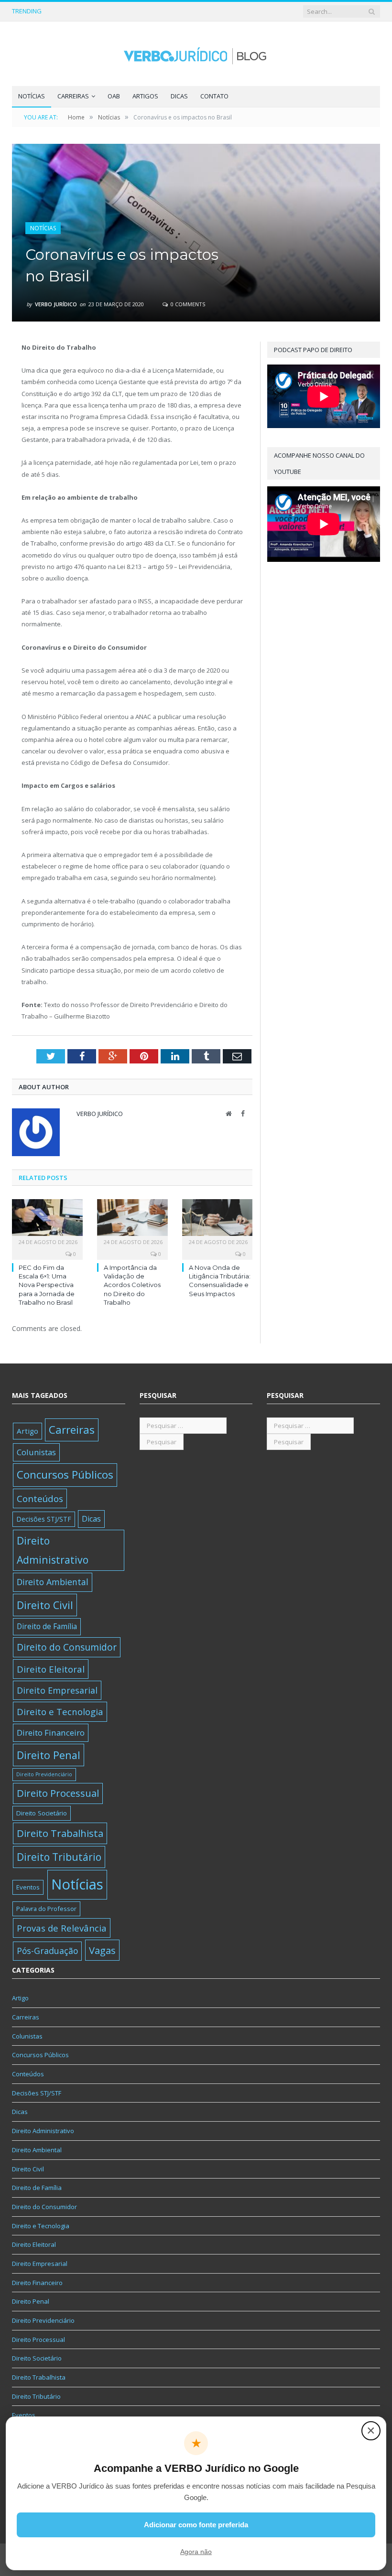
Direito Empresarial (57, 1690)
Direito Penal (49, 1755)
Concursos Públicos (65, 1475)
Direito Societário (42, 1813)
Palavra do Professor (46, 1909)
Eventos (28, 1887)
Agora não (196, 2552)
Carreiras (73, 96)
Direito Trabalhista (60, 1833)
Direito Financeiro (51, 1733)
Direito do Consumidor (67, 1647)
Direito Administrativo (53, 1550)
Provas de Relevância (62, 1928)
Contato (214, 96)
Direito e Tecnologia (60, 1712)
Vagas (102, 1950)
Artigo (27, 1431)
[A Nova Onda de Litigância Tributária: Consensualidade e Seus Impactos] (218, 1222)
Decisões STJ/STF (44, 1519)
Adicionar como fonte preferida (196, 2525)
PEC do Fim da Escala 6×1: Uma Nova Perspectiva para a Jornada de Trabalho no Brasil (47, 1285)
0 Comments (187, 304)
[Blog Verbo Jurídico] (196, 54)
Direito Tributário (59, 1857)
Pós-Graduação (47, 1951)
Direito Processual (58, 1793)
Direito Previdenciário (44, 1774)
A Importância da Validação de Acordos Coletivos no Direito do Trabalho (111, 11)
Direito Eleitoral (51, 1669)
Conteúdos (40, 1498)
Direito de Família (47, 1626)
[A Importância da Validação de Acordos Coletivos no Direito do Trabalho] (132, 1222)
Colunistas (36, 1452)
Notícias (32, 96)
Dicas (179, 96)
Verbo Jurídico (56, 304)
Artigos (145, 96)
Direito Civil (45, 1605)
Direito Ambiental (53, 1582)
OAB (114, 96)
